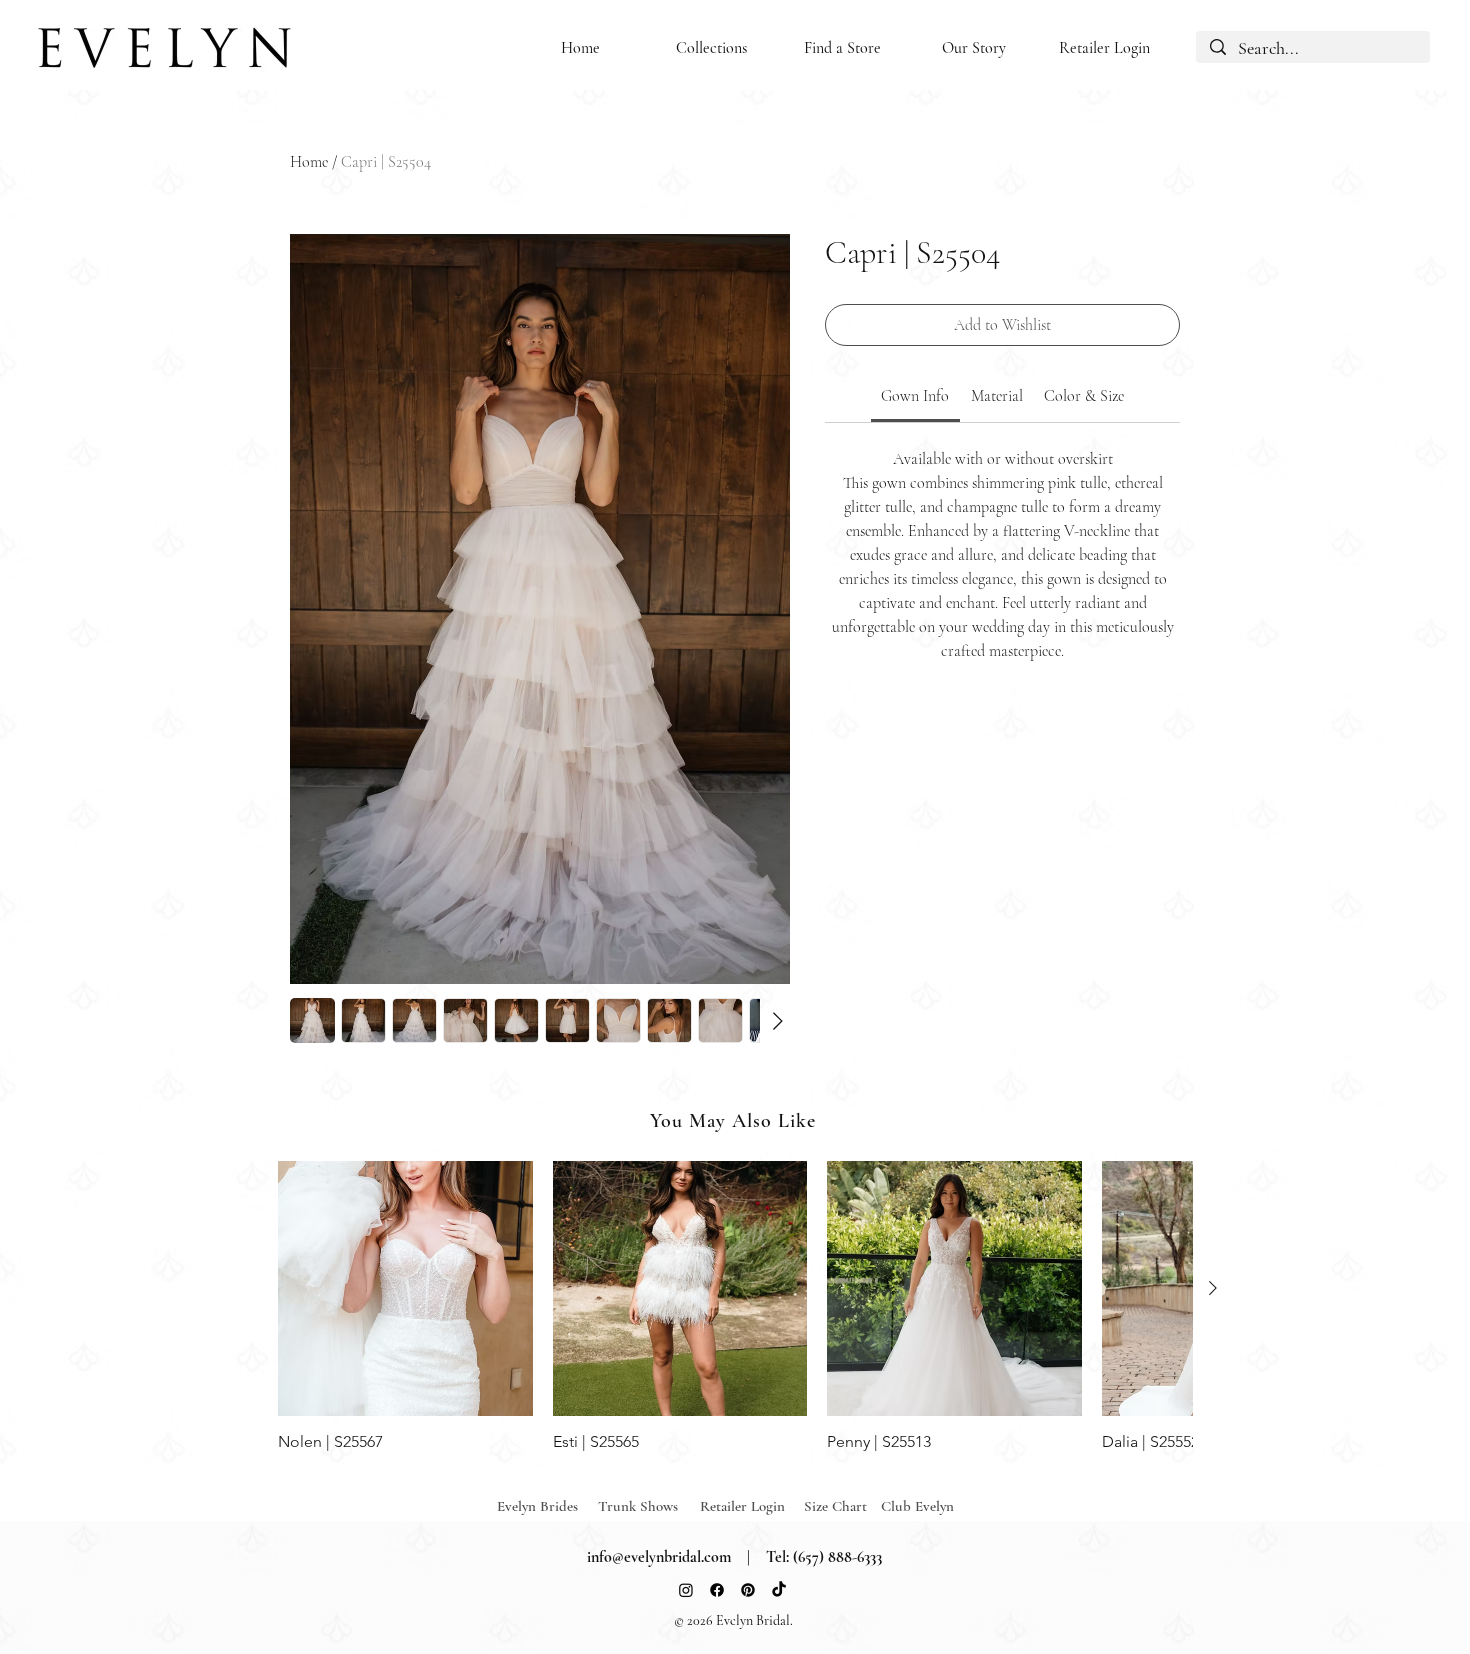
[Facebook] (717, 1590)
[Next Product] (1213, 1288)
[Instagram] (686, 1590)
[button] (711, 48)
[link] (915, 396)
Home (309, 162)
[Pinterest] (748, 1590)
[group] (735, 1306)
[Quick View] (405, 1288)
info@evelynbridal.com (659, 1557)
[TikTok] (779, 1590)
